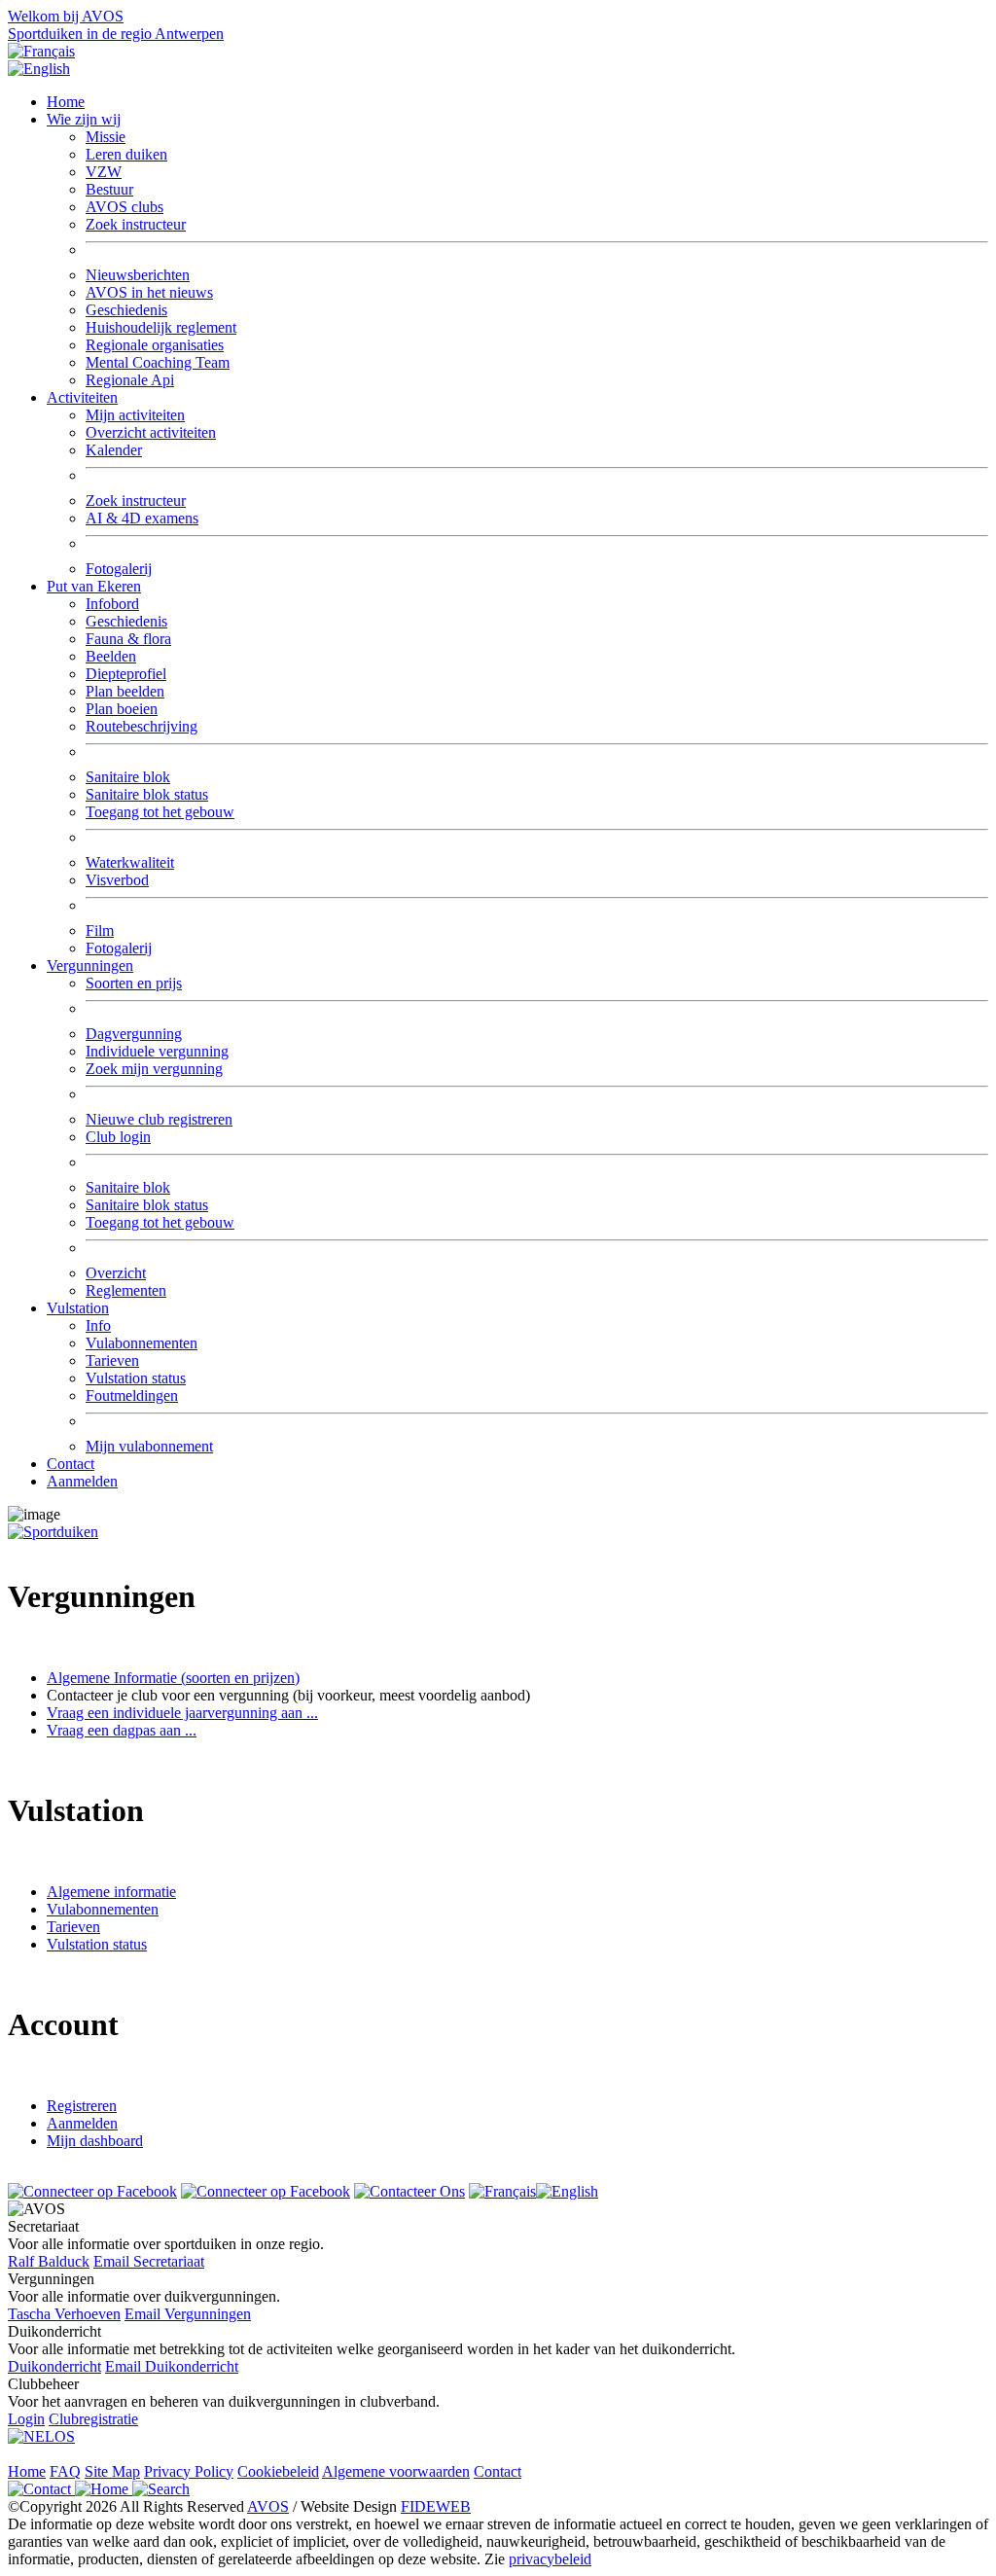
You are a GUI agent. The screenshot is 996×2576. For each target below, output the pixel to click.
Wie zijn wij (84, 119)
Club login (118, 1137)
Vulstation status (136, 1378)
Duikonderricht (54, 2366)
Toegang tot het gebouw (160, 812)
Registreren (82, 2106)
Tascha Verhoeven (64, 2314)
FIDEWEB (436, 2506)
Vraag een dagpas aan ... (122, 1730)
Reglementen (126, 1290)
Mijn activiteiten (135, 415)
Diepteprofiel (126, 674)
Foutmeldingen (132, 1395)
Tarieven (112, 1360)
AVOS (268, 2506)
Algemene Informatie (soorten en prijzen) (173, 1678)
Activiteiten (82, 397)
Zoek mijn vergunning (154, 1069)
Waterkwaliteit (130, 862)
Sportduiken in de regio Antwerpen (116, 34)
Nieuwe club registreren (159, 1119)
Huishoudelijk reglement (161, 327)
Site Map (112, 2471)
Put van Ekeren (94, 586)
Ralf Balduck (49, 2261)
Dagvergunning (134, 1034)
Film (100, 930)
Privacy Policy (189, 2471)
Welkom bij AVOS (66, 16)
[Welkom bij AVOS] (53, 1532)
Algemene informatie (111, 1892)
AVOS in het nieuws (149, 292)
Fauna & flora (128, 639)
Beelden (111, 656)
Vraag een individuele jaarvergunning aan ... (182, 1713)
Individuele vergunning (157, 1051)
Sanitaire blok (128, 777)
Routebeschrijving (142, 726)
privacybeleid (550, 2559)
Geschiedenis (126, 310)
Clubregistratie (93, 2419)
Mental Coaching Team (158, 362)
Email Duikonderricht (172, 2366)
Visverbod (117, 880)
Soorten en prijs (134, 983)
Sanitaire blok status (147, 794)
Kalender (114, 450)
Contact (71, 1464)
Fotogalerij (119, 569)
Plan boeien (122, 709)
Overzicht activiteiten (151, 432)
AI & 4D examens (142, 518)
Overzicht (116, 1273)
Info (98, 1325)
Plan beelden (125, 691)
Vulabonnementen (142, 1343)
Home (66, 102)
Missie (106, 137)
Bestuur (109, 189)
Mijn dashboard (95, 2141)
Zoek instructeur (136, 224)
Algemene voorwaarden (396, 2471)
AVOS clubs (124, 207)
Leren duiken (126, 154)
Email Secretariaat (149, 2261)
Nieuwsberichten (138, 275)
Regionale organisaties (155, 345)
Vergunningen (90, 966)
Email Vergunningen (188, 2314)
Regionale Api (130, 380)
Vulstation (78, 1308)
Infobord (112, 604)
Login (26, 2419)
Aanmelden (82, 1481)
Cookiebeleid (278, 2471)
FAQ (65, 2471)
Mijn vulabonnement (149, 1446)
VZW (104, 172)
